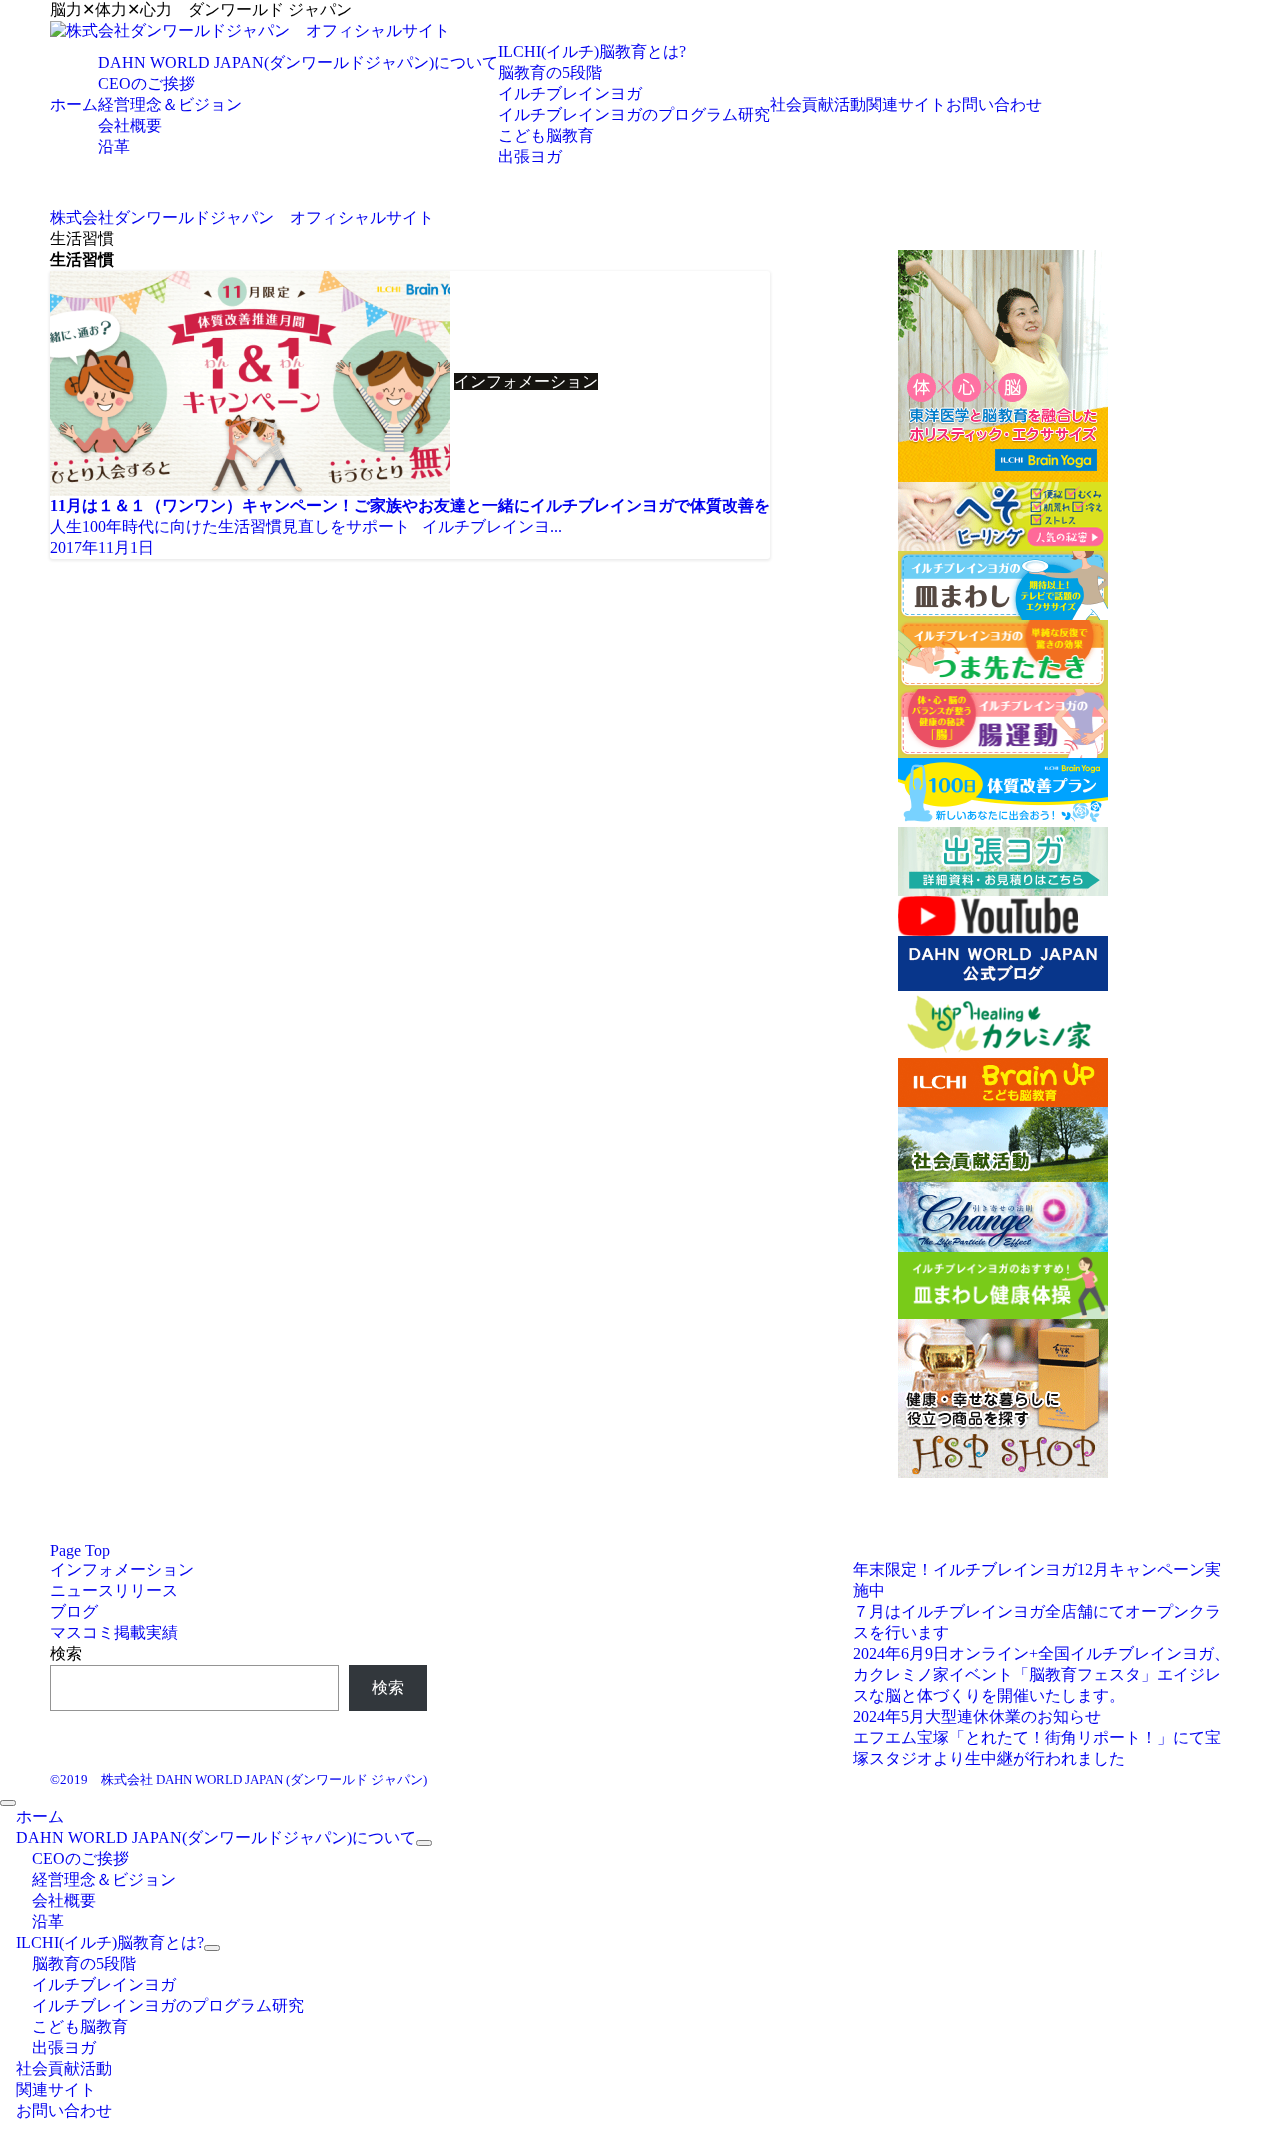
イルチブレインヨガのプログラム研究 (634, 114)
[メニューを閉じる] (8, 1803)
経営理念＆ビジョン (170, 104)
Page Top (80, 1550)
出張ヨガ (530, 156)
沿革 (114, 146)
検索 (66, 1653)
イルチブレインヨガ (570, 93)
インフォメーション (122, 1569)
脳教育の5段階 (550, 72)
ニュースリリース (114, 1590)
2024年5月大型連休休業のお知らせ (977, 1716)
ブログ (74, 1611)
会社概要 (130, 125)
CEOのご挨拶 (146, 83)
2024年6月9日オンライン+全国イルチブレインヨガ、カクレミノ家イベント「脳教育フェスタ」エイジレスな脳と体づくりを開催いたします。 (1041, 1674)
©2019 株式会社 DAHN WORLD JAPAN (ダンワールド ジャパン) (238, 1779)
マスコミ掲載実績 (114, 1632)
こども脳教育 (546, 135)
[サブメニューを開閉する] (424, 1843)
